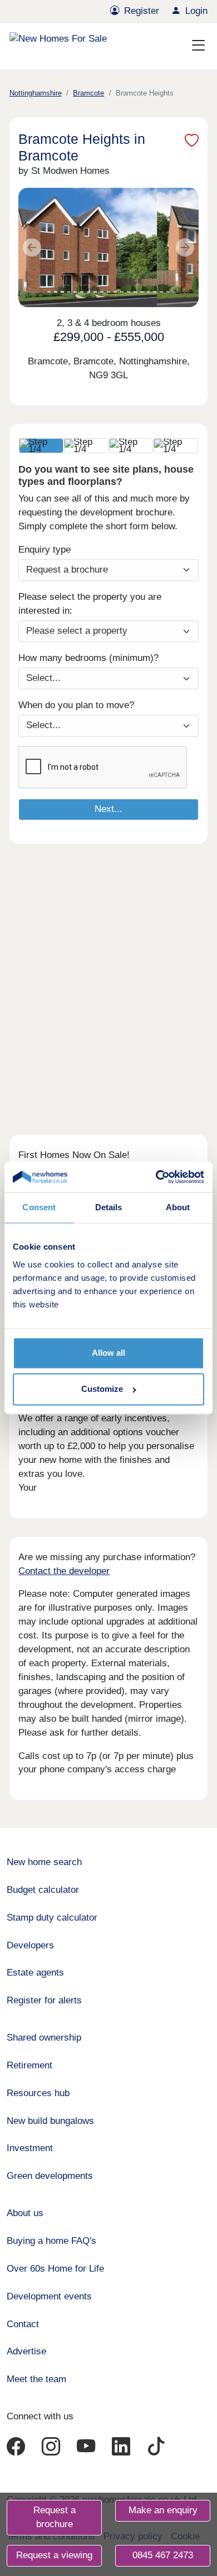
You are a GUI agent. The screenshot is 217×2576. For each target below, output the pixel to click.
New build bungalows (50, 2121)
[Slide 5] (75, 292)
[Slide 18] (161, 292)
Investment (30, 2148)
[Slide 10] (108, 292)
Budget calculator (43, 1890)
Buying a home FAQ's (51, 2241)
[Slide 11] (115, 292)
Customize (102, 1389)
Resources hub (38, 2093)
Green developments (50, 2176)
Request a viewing (54, 2555)
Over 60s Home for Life (55, 2269)
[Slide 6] (82, 292)
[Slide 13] (129, 292)
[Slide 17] (155, 292)
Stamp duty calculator (52, 1918)
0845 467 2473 (163, 2555)
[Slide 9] (102, 292)
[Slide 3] (62, 292)
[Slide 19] (168, 292)
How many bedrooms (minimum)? (88, 658)
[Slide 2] (56, 292)
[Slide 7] (88, 292)
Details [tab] (109, 1208)
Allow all (108, 1353)
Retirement (29, 2065)
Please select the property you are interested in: (90, 604)
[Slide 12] (122, 292)
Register (142, 11)
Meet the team (36, 2379)
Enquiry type (45, 550)
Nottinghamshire (36, 93)
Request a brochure (55, 2517)
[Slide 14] (135, 292)
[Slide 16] (149, 292)
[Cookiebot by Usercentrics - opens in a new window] (156, 1177)
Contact (23, 2324)
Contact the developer (64, 1571)
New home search (44, 1862)
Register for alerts (44, 2000)
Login (196, 11)
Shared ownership (44, 2038)
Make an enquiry (163, 2510)
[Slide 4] (69, 292)
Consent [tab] (39, 1208)
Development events (49, 2296)
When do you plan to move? (76, 705)
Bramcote (88, 93)
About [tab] (178, 1208)
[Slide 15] (142, 292)
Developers (30, 1945)
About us (25, 2213)
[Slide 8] (95, 292)
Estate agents (35, 1973)
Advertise (26, 2351)
